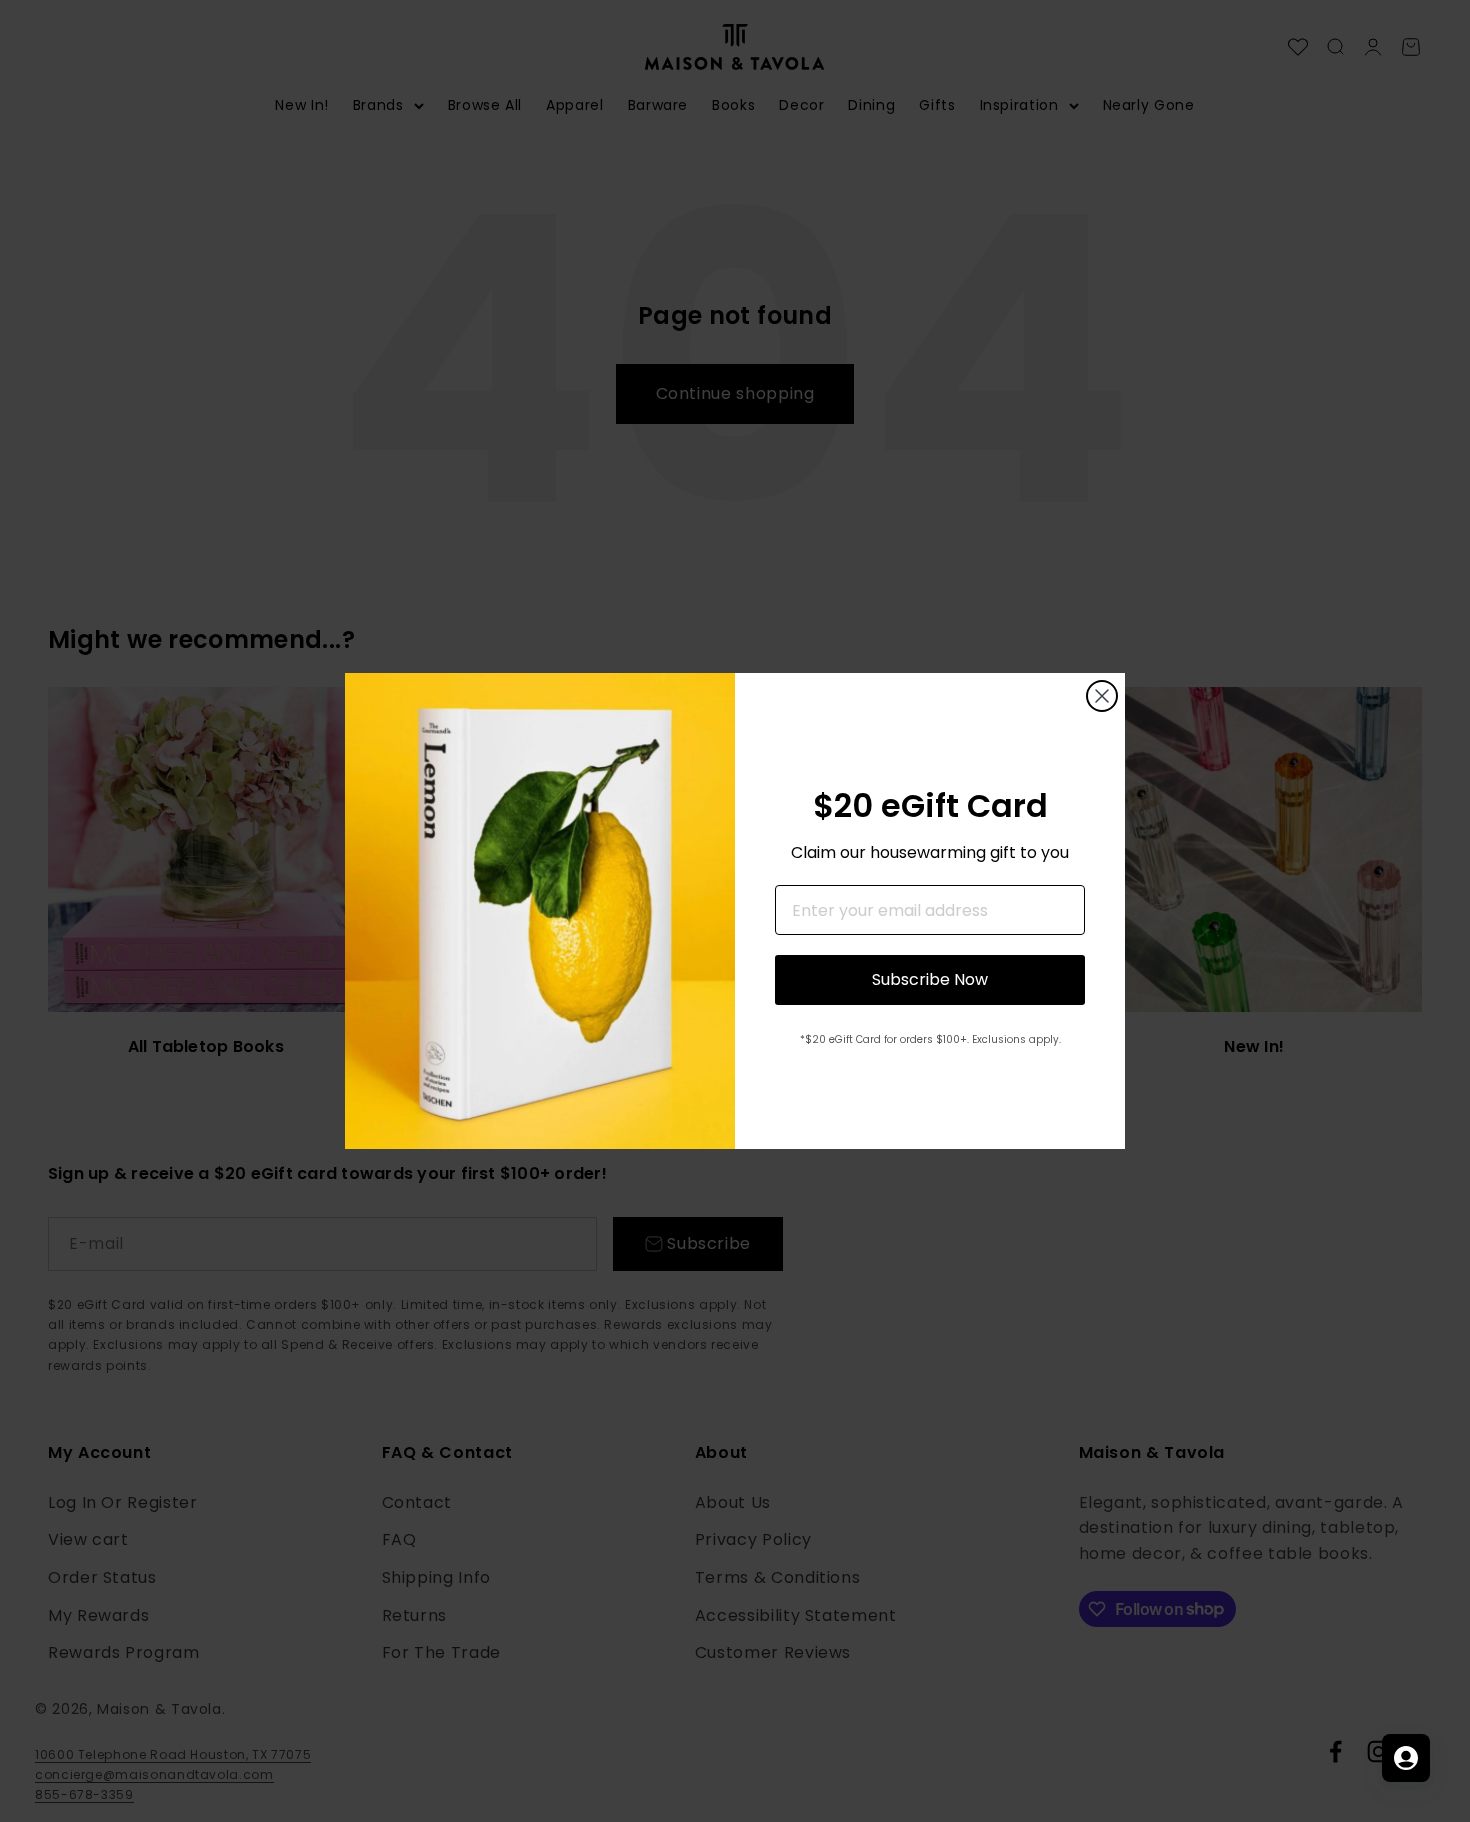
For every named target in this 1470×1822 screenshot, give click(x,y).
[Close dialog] (1102, 696)
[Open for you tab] (1406, 1758)
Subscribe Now (930, 979)
